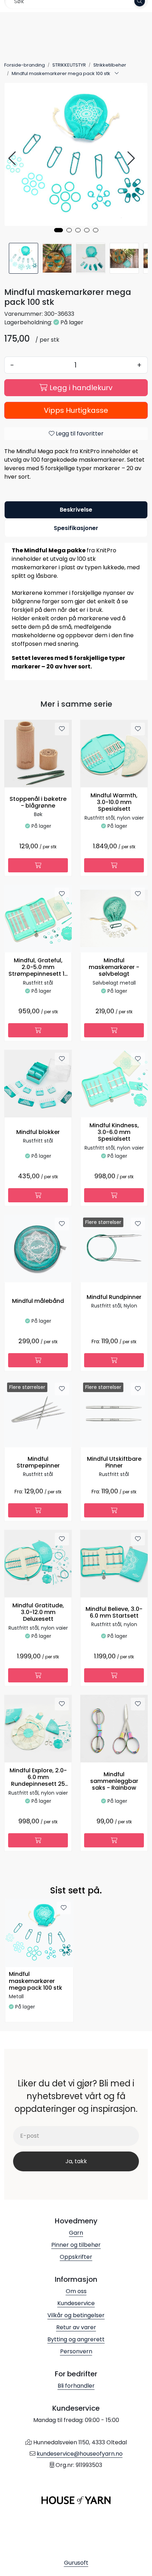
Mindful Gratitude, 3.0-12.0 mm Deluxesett (38, 1612)
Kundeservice (76, 2303)
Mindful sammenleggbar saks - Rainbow (114, 1781)
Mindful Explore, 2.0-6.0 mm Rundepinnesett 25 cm (38, 1778)
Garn (76, 2233)
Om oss (76, 2291)
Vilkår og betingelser (76, 2315)
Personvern (76, 2351)
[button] (59, 230)
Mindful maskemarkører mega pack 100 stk (36, 1981)
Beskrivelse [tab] (76, 510)
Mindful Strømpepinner (38, 1463)
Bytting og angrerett (76, 2339)
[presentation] (13, 158)
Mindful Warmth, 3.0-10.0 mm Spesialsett (114, 802)
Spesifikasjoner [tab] (76, 528)
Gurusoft (76, 2563)
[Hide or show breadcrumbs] (117, 74)
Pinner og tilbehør (76, 2245)
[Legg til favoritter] (62, 729)
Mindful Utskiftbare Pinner (114, 1463)
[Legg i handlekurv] (38, 865)
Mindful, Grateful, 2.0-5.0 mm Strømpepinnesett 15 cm (38, 968)
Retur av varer (76, 2327)
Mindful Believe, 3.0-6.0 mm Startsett (114, 1613)
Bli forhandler (76, 2386)
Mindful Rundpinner (114, 1297)
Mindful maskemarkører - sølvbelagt (114, 967)
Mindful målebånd (38, 1301)
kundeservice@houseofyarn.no (80, 2454)
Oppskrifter (76, 2257)
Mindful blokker (38, 1132)
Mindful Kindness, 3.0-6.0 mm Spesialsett (114, 1132)
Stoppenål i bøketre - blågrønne (38, 803)
